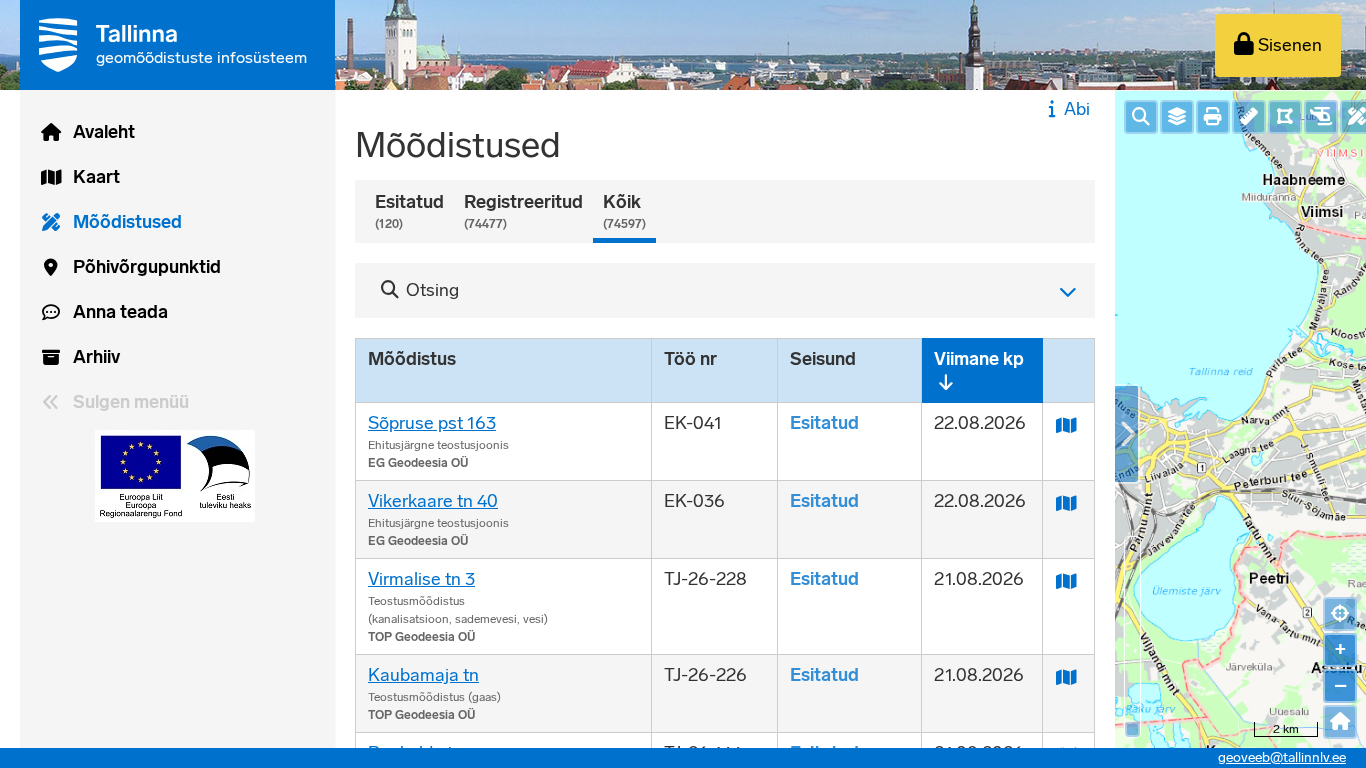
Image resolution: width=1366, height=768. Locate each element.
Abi (1077, 109)
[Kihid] (1177, 117)
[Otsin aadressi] (1141, 117)
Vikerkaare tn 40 (433, 501)
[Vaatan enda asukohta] (1340, 614)
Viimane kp (979, 359)
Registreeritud (523, 211)
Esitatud (409, 211)
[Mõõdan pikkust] (1249, 117)
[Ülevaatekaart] (1340, 722)
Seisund (823, 359)
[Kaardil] (1069, 423)
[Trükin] (1213, 117)
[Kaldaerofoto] (1321, 117)
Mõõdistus (412, 359)
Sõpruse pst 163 (432, 423)
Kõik (624, 211)
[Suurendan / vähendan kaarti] (1132, 729)
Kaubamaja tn (423, 675)
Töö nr (690, 359)
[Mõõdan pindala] (1285, 117)
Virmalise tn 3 (421, 579)
